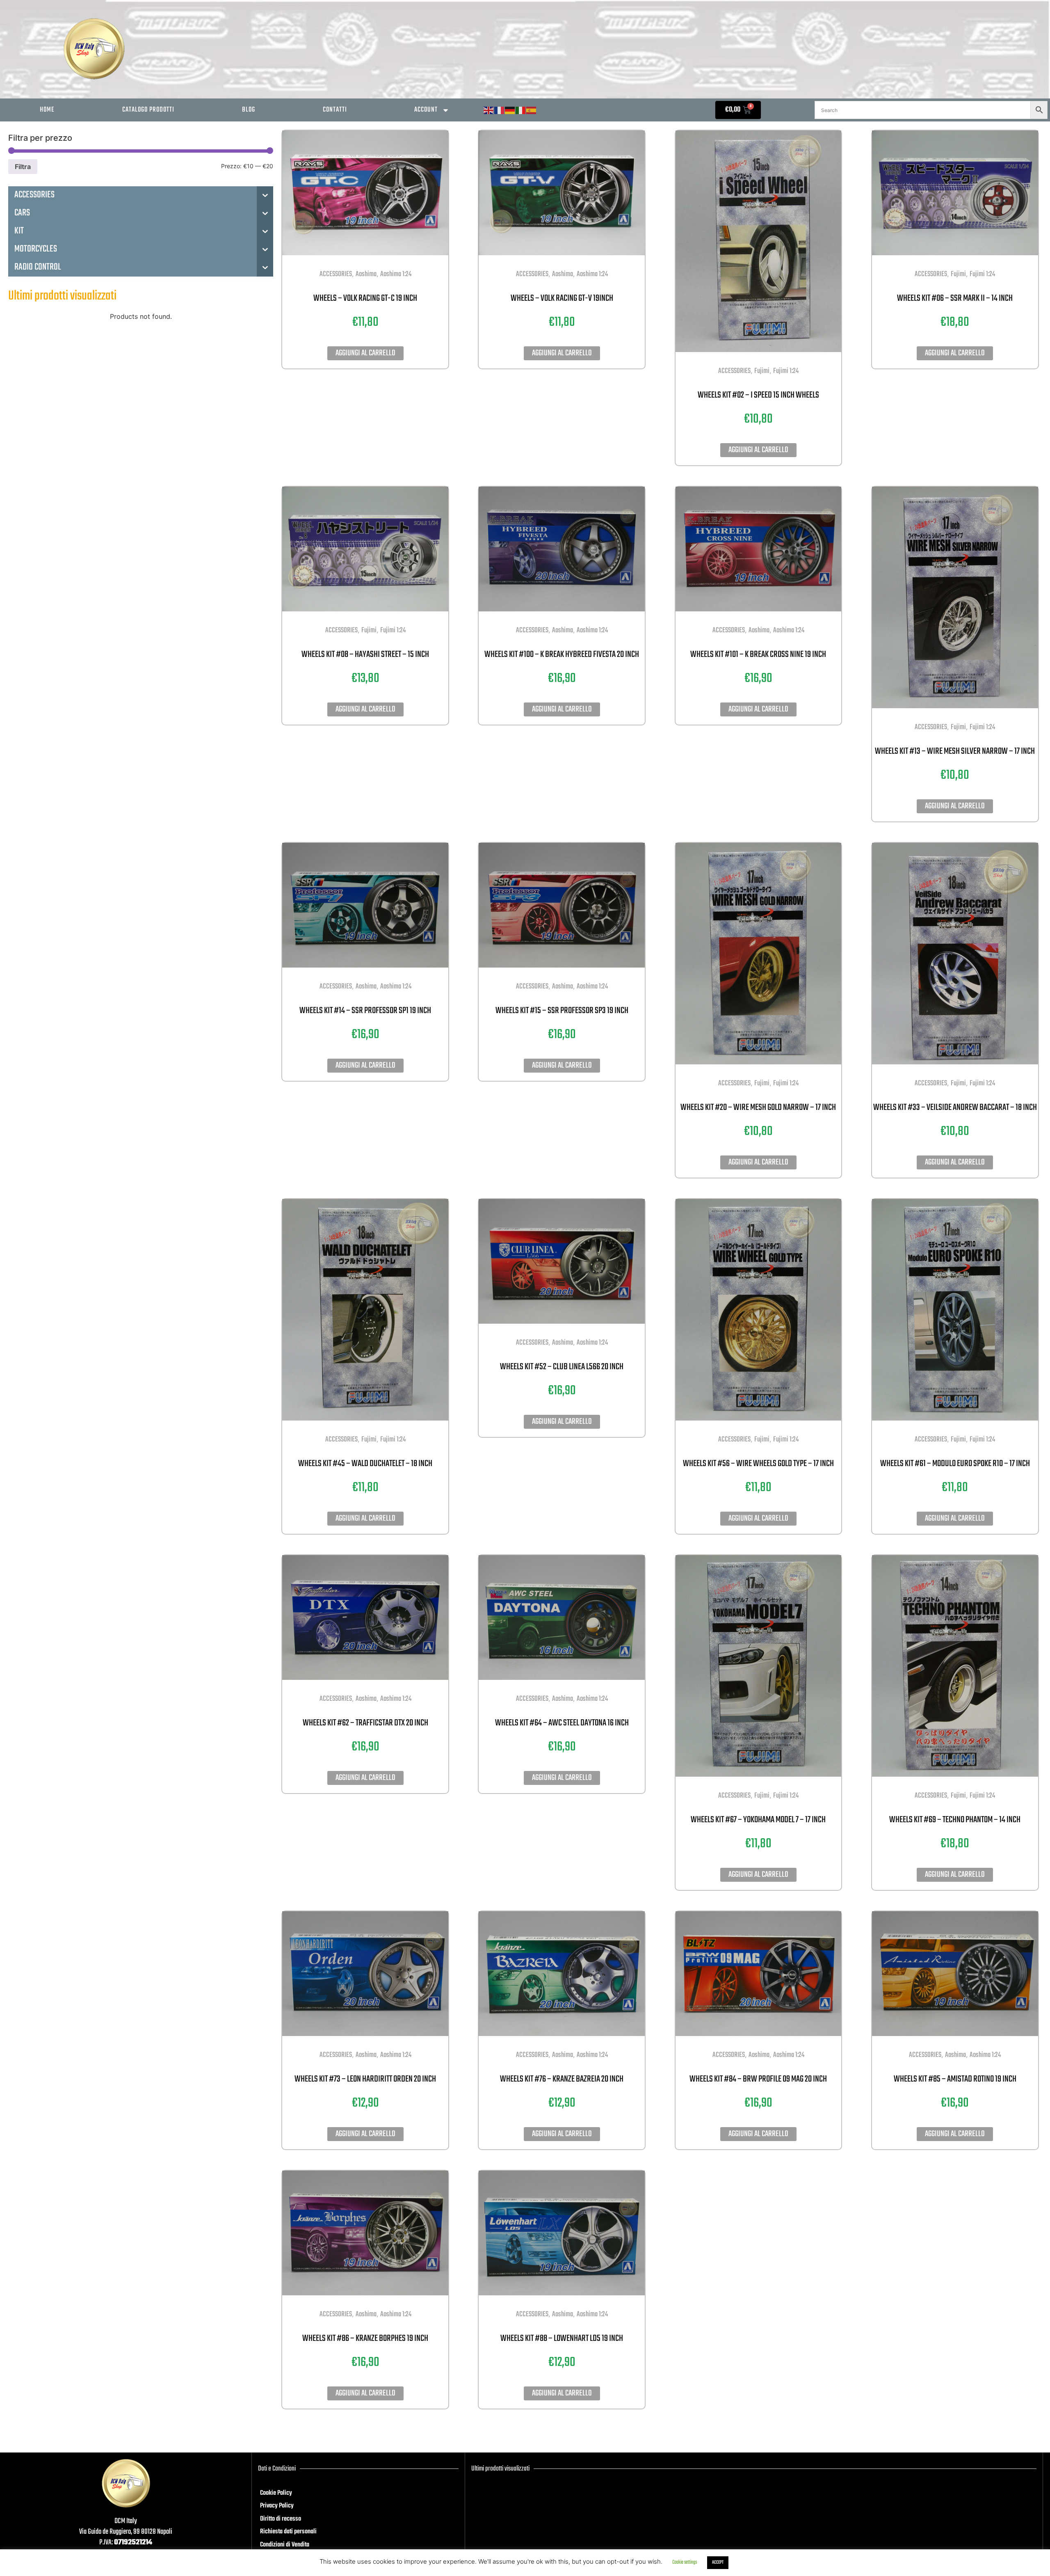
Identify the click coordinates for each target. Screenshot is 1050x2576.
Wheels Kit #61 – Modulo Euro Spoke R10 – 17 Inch (955, 1464)
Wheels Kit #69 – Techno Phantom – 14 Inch (955, 1820)
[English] (489, 111)
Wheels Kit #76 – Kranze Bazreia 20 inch (562, 2079)
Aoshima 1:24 (396, 274)
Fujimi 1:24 (786, 371)
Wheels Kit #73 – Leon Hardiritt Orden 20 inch (365, 2079)
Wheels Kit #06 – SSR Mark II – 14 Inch (955, 298)
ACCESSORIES (336, 274)
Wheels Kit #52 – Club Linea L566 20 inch (562, 1367)
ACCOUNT (426, 110)
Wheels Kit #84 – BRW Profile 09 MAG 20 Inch (758, 2079)
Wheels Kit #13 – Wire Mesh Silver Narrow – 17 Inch (955, 751)
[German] (510, 111)
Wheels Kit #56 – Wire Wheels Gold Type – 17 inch (758, 1464)
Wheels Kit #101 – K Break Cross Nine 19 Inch (758, 654)
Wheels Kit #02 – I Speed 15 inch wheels (758, 395)
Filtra (23, 167)
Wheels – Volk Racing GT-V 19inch (562, 298)
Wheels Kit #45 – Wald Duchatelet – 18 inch (365, 1464)
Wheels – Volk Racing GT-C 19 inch (365, 298)
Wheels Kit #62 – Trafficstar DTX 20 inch (365, 1723)
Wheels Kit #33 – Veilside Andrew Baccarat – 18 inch (955, 1107)
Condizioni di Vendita (285, 2545)
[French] (500, 111)
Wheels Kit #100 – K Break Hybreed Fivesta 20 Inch (562, 654)
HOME (47, 110)
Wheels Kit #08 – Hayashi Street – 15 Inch (365, 654)
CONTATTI (335, 110)
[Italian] (521, 111)
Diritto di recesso (281, 2519)
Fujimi (762, 371)
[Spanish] (532, 111)
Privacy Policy (277, 2506)
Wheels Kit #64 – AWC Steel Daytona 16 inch (562, 1723)
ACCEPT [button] (718, 2562)
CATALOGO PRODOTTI (148, 110)
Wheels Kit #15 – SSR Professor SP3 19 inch (562, 1011)
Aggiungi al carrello (365, 353)
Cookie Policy (276, 2493)
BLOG (249, 110)
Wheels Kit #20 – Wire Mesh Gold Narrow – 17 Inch (758, 1107)
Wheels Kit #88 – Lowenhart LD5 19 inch (562, 2338)
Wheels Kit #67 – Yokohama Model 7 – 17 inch (758, 1820)
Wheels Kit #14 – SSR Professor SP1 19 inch (365, 1011)
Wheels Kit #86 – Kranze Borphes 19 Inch (365, 2338)
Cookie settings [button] (685, 2562)
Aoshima (366, 274)
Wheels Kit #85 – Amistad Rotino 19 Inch (955, 2079)
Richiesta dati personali (288, 2532)
